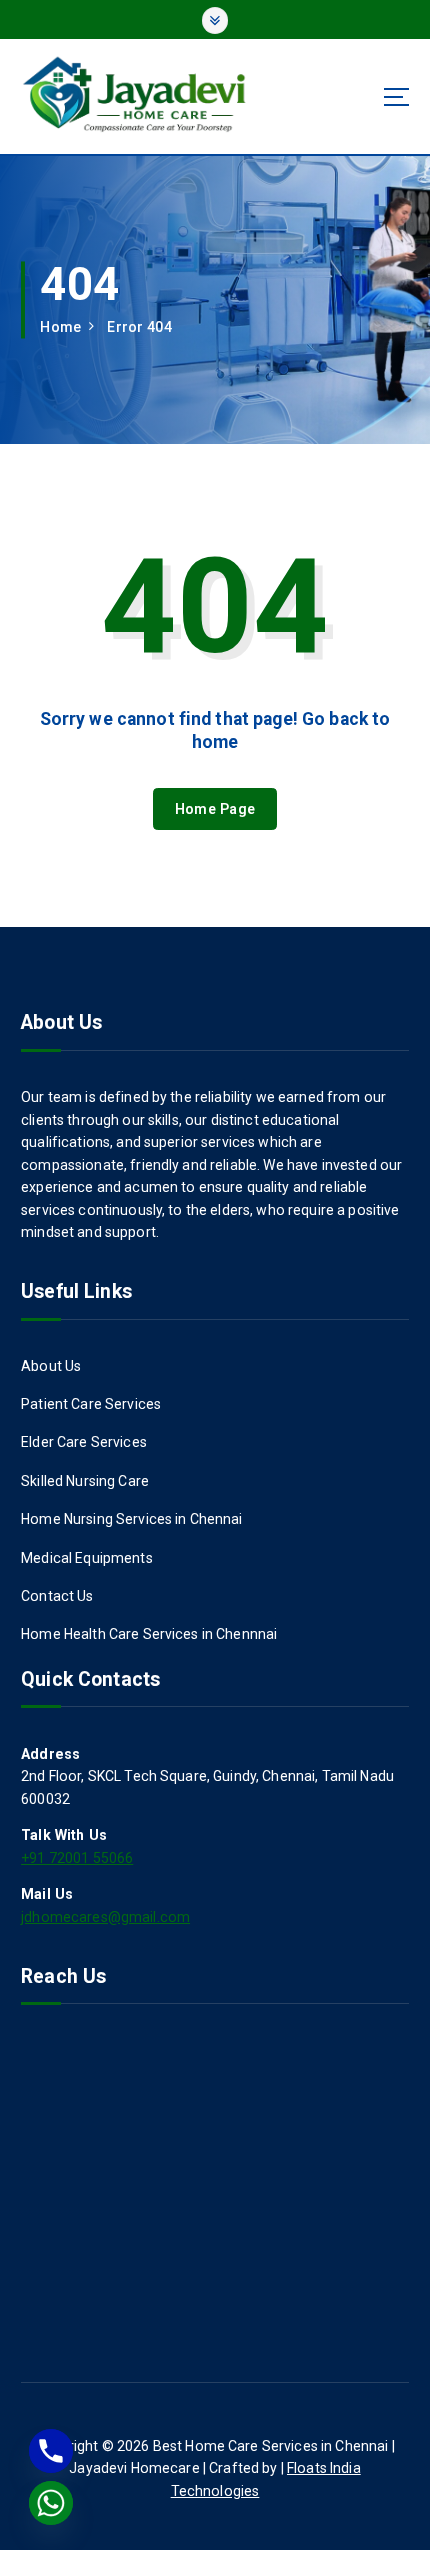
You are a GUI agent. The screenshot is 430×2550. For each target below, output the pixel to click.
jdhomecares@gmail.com (105, 1917)
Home (60, 327)
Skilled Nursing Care (85, 1481)
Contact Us (57, 1596)
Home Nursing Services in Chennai (132, 1519)
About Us (51, 1366)
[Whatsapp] (51, 2503)
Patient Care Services (91, 1404)
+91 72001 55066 (77, 1858)
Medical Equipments (87, 1558)
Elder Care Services (84, 1442)
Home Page (215, 809)
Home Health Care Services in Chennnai (149, 1634)
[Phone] (51, 2451)
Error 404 (139, 327)
